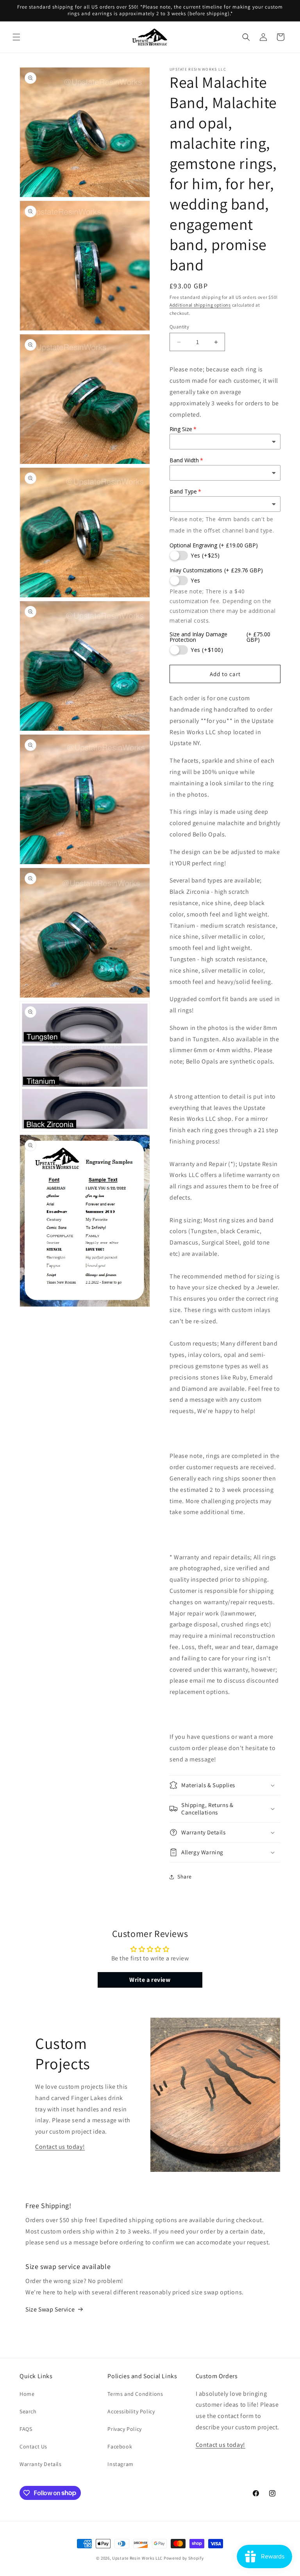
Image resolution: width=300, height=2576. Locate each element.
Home (27, 2394)
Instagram (120, 2464)
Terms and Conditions (135, 2394)
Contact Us (33, 2446)
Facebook (120, 2446)
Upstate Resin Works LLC (137, 2558)
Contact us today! (60, 2147)
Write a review (150, 1980)
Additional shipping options (200, 305)
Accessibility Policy (131, 2411)
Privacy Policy (124, 2429)
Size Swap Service (50, 2309)
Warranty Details (41, 2464)
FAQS (26, 2429)
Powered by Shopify (184, 2558)
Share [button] (185, 1877)
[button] (16, 37)
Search (28, 2411)
